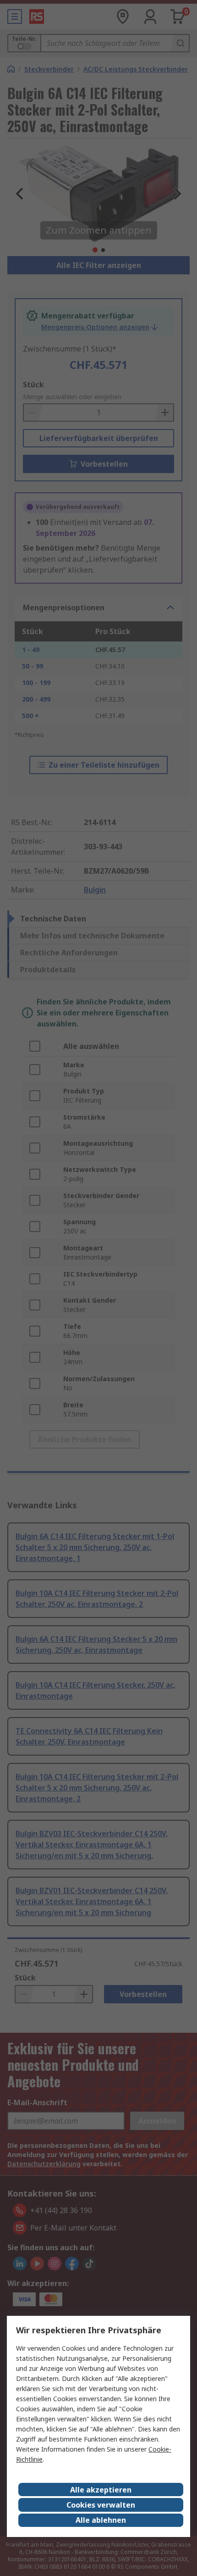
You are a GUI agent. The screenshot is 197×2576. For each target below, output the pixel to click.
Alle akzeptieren (101, 2490)
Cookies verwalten (101, 2505)
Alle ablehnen (101, 2520)
